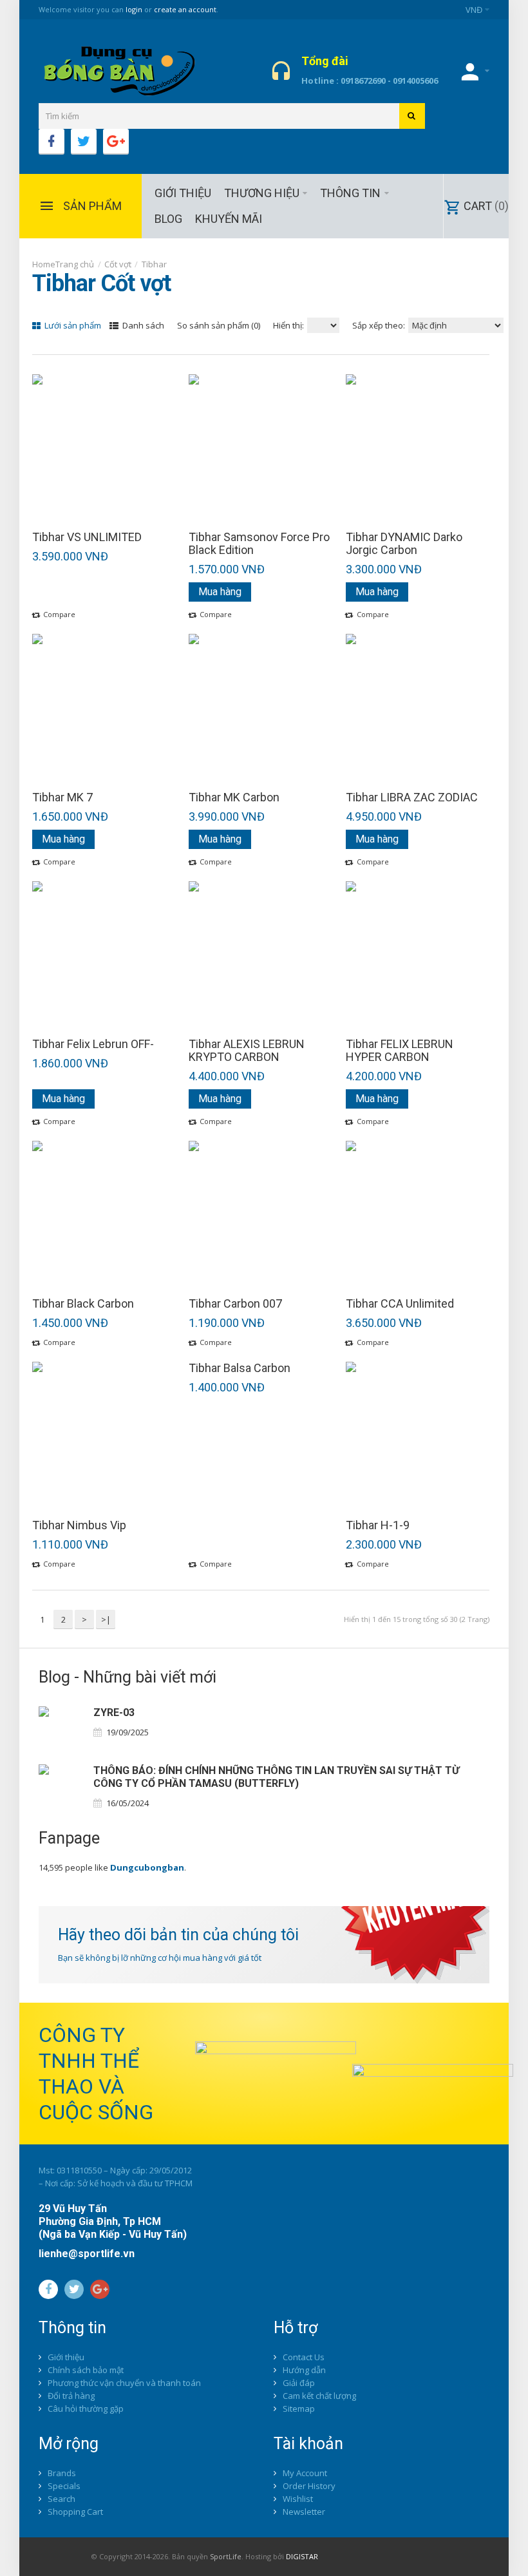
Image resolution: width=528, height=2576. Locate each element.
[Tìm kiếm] (412, 116)
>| (106, 1619)
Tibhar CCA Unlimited (400, 1304)
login (134, 9)
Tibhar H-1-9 (378, 1525)
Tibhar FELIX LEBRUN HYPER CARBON (400, 1051)
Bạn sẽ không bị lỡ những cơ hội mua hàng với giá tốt (160, 1958)
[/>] (61, 1729)
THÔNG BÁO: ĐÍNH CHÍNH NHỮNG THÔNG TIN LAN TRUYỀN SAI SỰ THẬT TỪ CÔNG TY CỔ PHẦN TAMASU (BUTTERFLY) (276, 1777)
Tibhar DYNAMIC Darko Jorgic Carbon (404, 544)
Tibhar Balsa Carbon (240, 1368)
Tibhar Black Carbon (83, 1304)
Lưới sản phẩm (72, 325)
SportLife (226, 2556)
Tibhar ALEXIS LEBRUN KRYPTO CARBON (247, 1051)
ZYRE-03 (114, 1713)
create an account (185, 9)
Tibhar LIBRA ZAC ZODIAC (412, 797)
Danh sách (142, 325)
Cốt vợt (118, 264)
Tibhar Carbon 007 (235, 1304)
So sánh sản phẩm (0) (219, 325)
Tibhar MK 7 (62, 797)
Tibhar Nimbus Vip (79, 1525)
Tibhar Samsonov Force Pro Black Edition (259, 544)
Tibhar (154, 264)
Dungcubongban (147, 1867)
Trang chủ (75, 264)
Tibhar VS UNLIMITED (87, 537)
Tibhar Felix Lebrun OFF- (93, 1044)
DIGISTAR (302, 2556)
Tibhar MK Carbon (234, 797)
